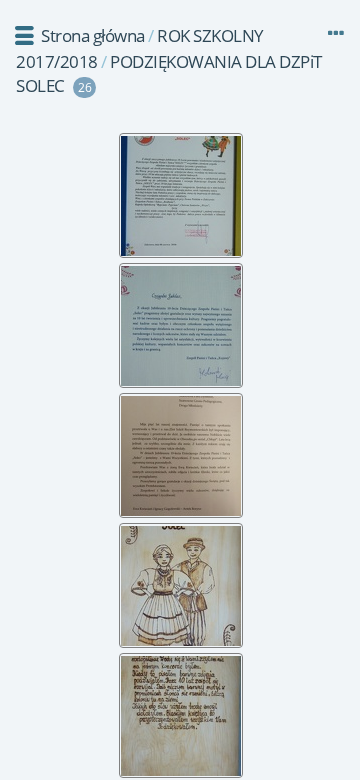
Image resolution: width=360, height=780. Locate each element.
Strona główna (93, 35)
